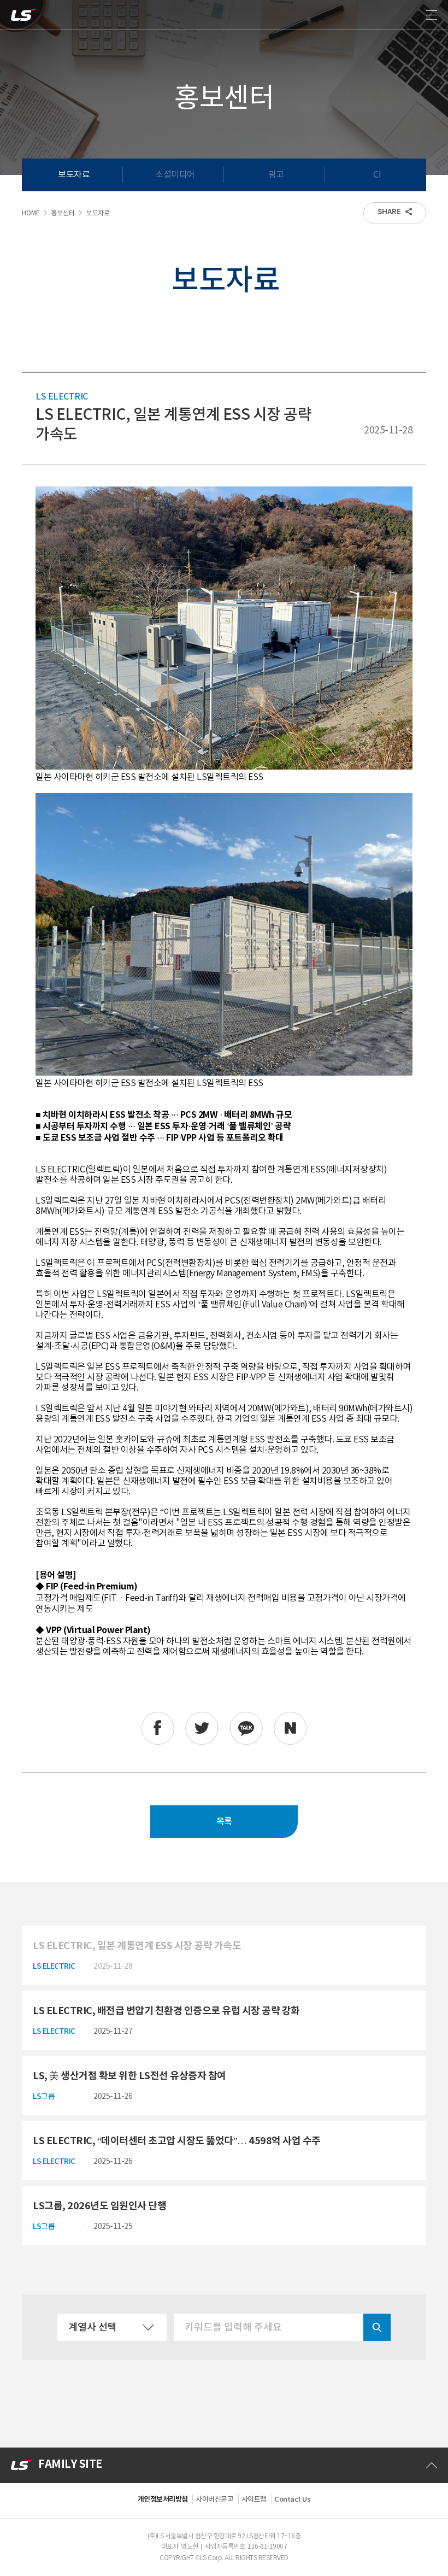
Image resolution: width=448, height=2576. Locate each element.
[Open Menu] (432, 15)
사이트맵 (254, 2499)
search (377, 2327)
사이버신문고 (214, 2499)
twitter (202, 1728)
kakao (246, 1728)
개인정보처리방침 (163, 2499)
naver (290, 1728)
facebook (158, 1728)
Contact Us (292, 2499)
